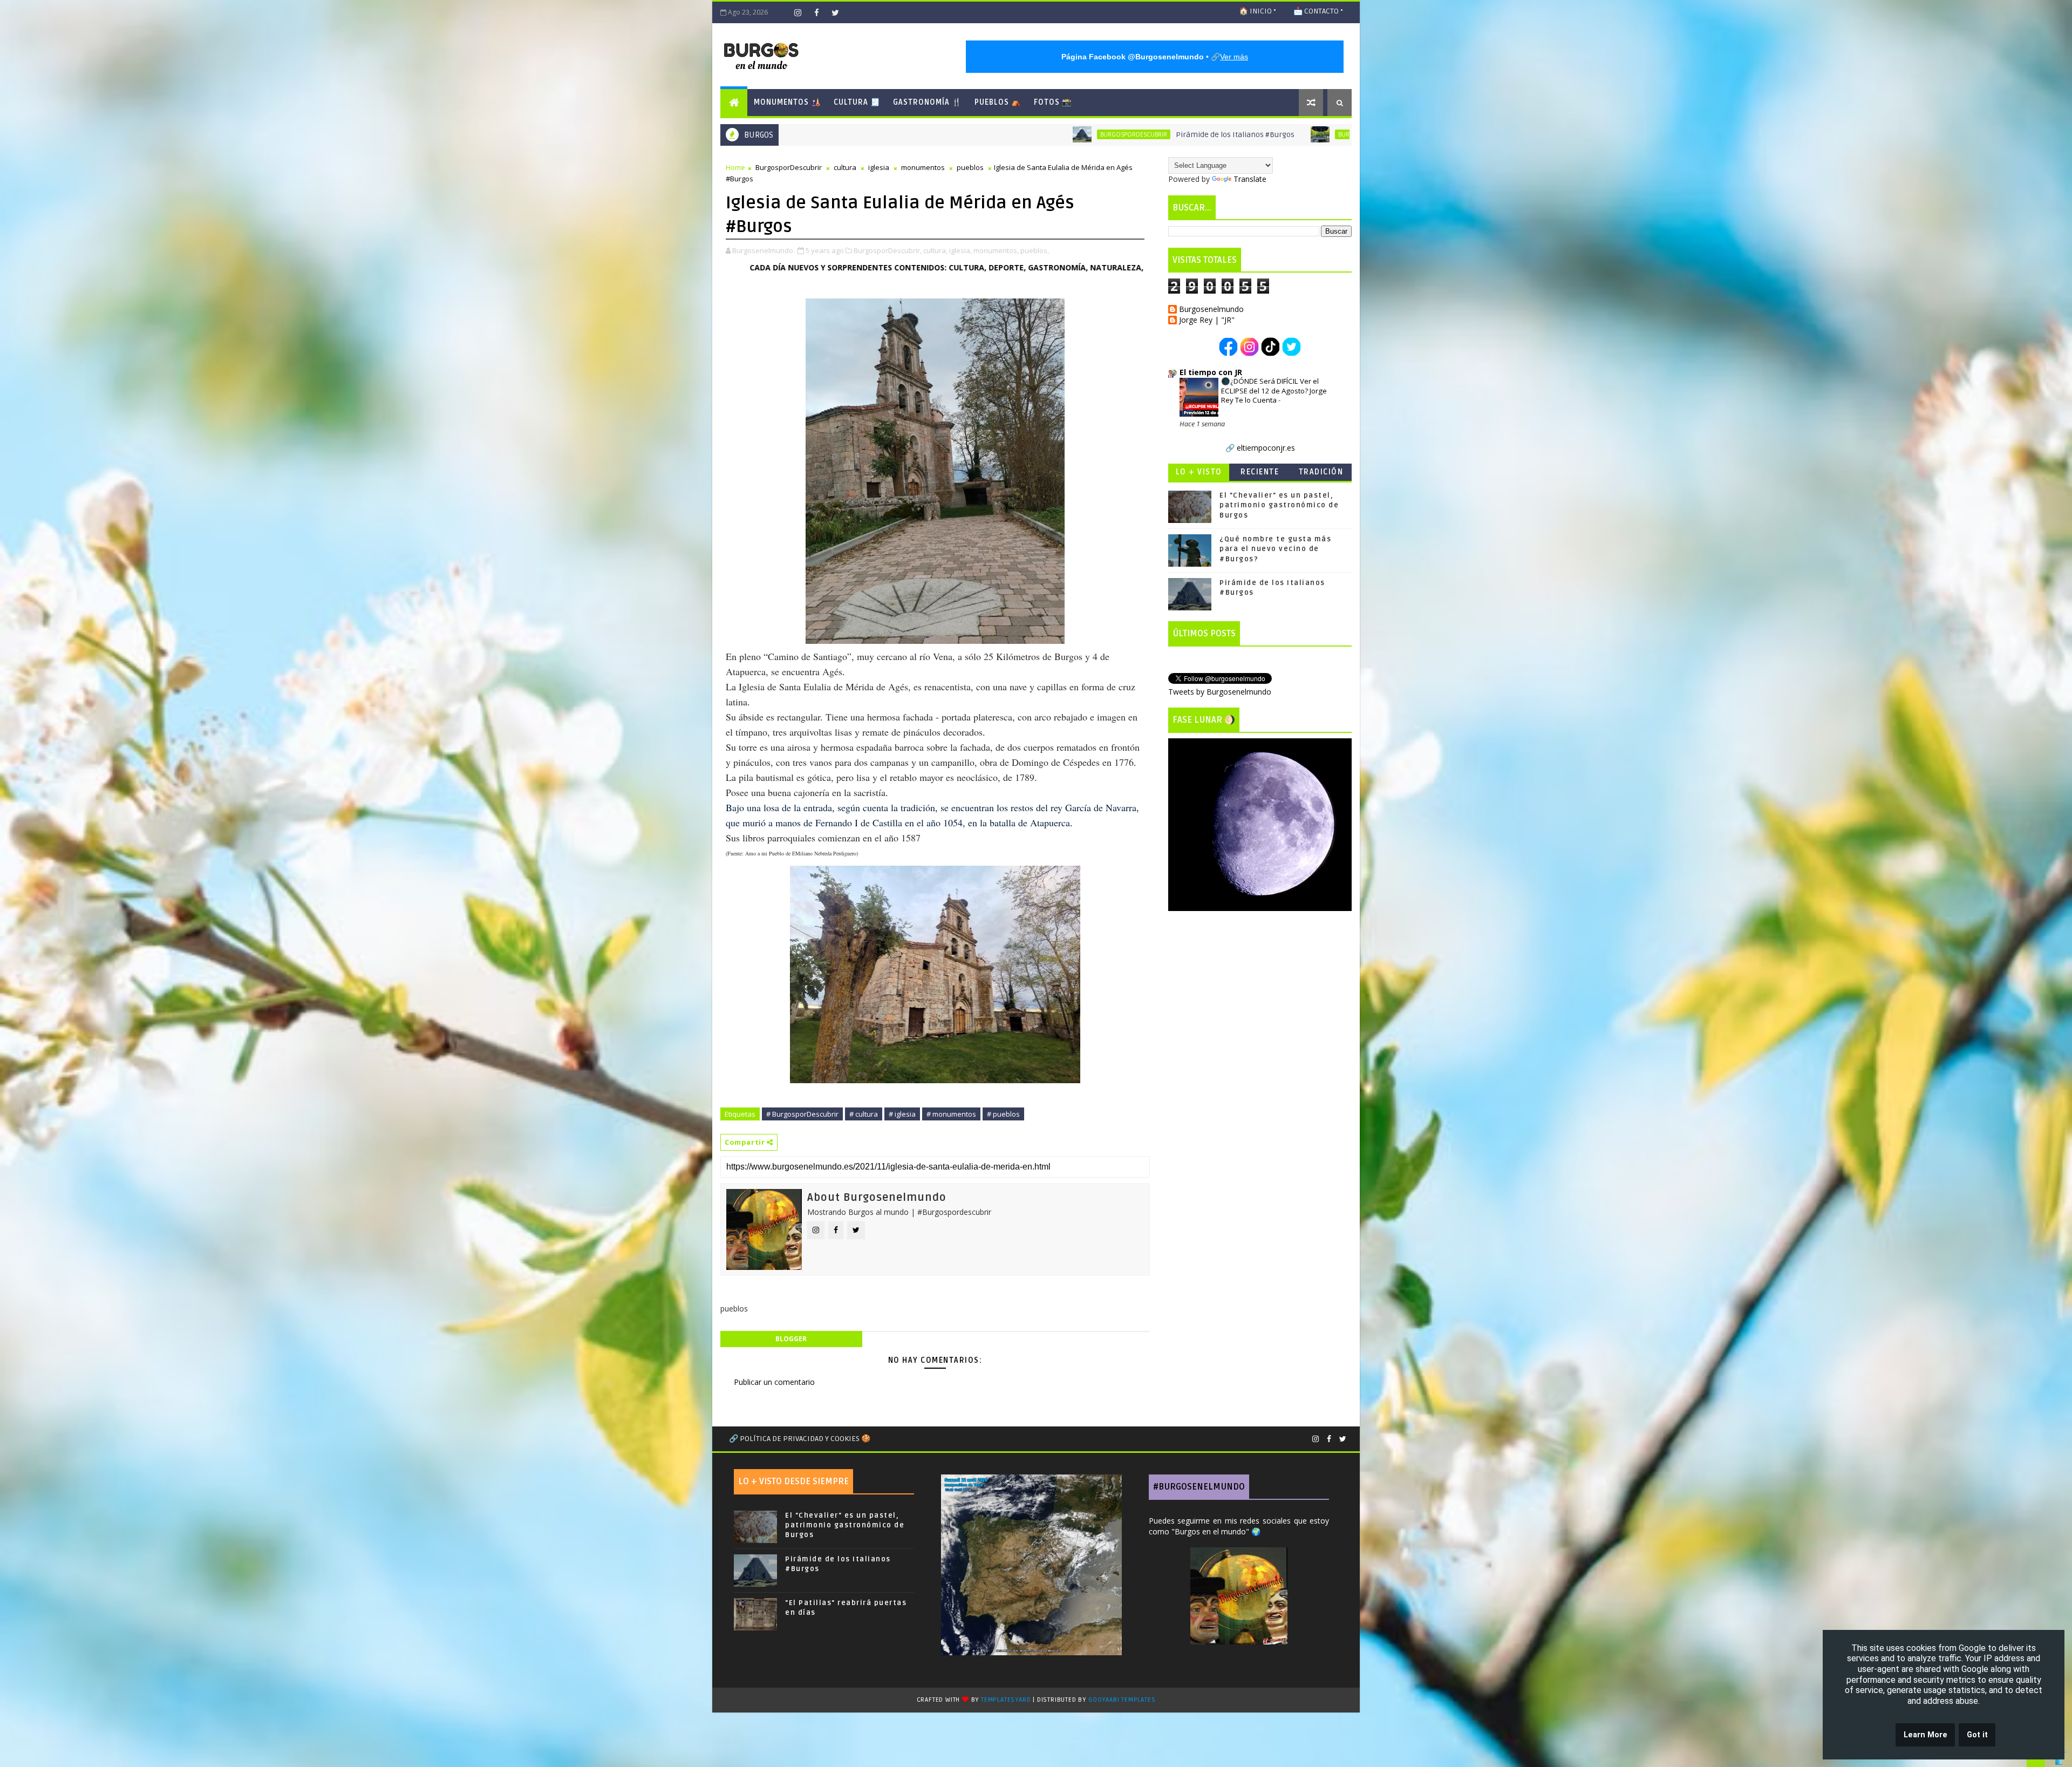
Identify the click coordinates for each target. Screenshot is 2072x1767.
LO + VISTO (1199, 472)
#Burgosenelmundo (1199, 1487)
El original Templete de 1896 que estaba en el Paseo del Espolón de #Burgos (1288, 135)
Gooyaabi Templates (1122, 1700)
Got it (1977, 1735)
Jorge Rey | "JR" (1207, 320)
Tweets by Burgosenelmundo (1220, 692)
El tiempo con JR (1211, 372)
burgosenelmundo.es (1032, 267)
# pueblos (1003, 1114)
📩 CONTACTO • (1318, 11)
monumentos (923, 167)
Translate (1250, 179)
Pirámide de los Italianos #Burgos (978, 135)
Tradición (1321, 472)
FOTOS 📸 (1053, 102)
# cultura (864, 1114)
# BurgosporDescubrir (802, 1114)
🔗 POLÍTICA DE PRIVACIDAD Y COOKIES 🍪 (800, 1439)
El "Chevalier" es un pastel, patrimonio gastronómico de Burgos (1279, 505)
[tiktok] (779, 12)
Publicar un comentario (774, 1382)
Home (735, 167)
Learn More (1926, 1735)
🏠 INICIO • (1257, 11)
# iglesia (902, 1114)
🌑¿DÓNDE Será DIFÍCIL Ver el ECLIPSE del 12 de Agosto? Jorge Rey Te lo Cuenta (1274, 390)
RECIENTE (1260, 472)
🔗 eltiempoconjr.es (1260, 448)
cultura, (935, 250)
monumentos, (996, 250)
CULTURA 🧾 (857, 102)
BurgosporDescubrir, (888, 250)
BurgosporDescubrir (876, 134)
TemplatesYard (1006, 1700)
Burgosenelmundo (1211, 310)
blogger (791, 1339)
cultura (845, 167)
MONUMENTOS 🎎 (787, 102)
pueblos (970, 167)
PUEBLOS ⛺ (998, 102)
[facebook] (816, 12)
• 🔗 (1155, 57)
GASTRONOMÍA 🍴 (927, 102)
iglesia (879, 167)
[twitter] (835, 12)
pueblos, (1035, 250)
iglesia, (960, 250)
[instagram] (798, 12)
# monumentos (951, 1114)
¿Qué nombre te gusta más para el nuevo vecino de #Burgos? (1275, 549)
